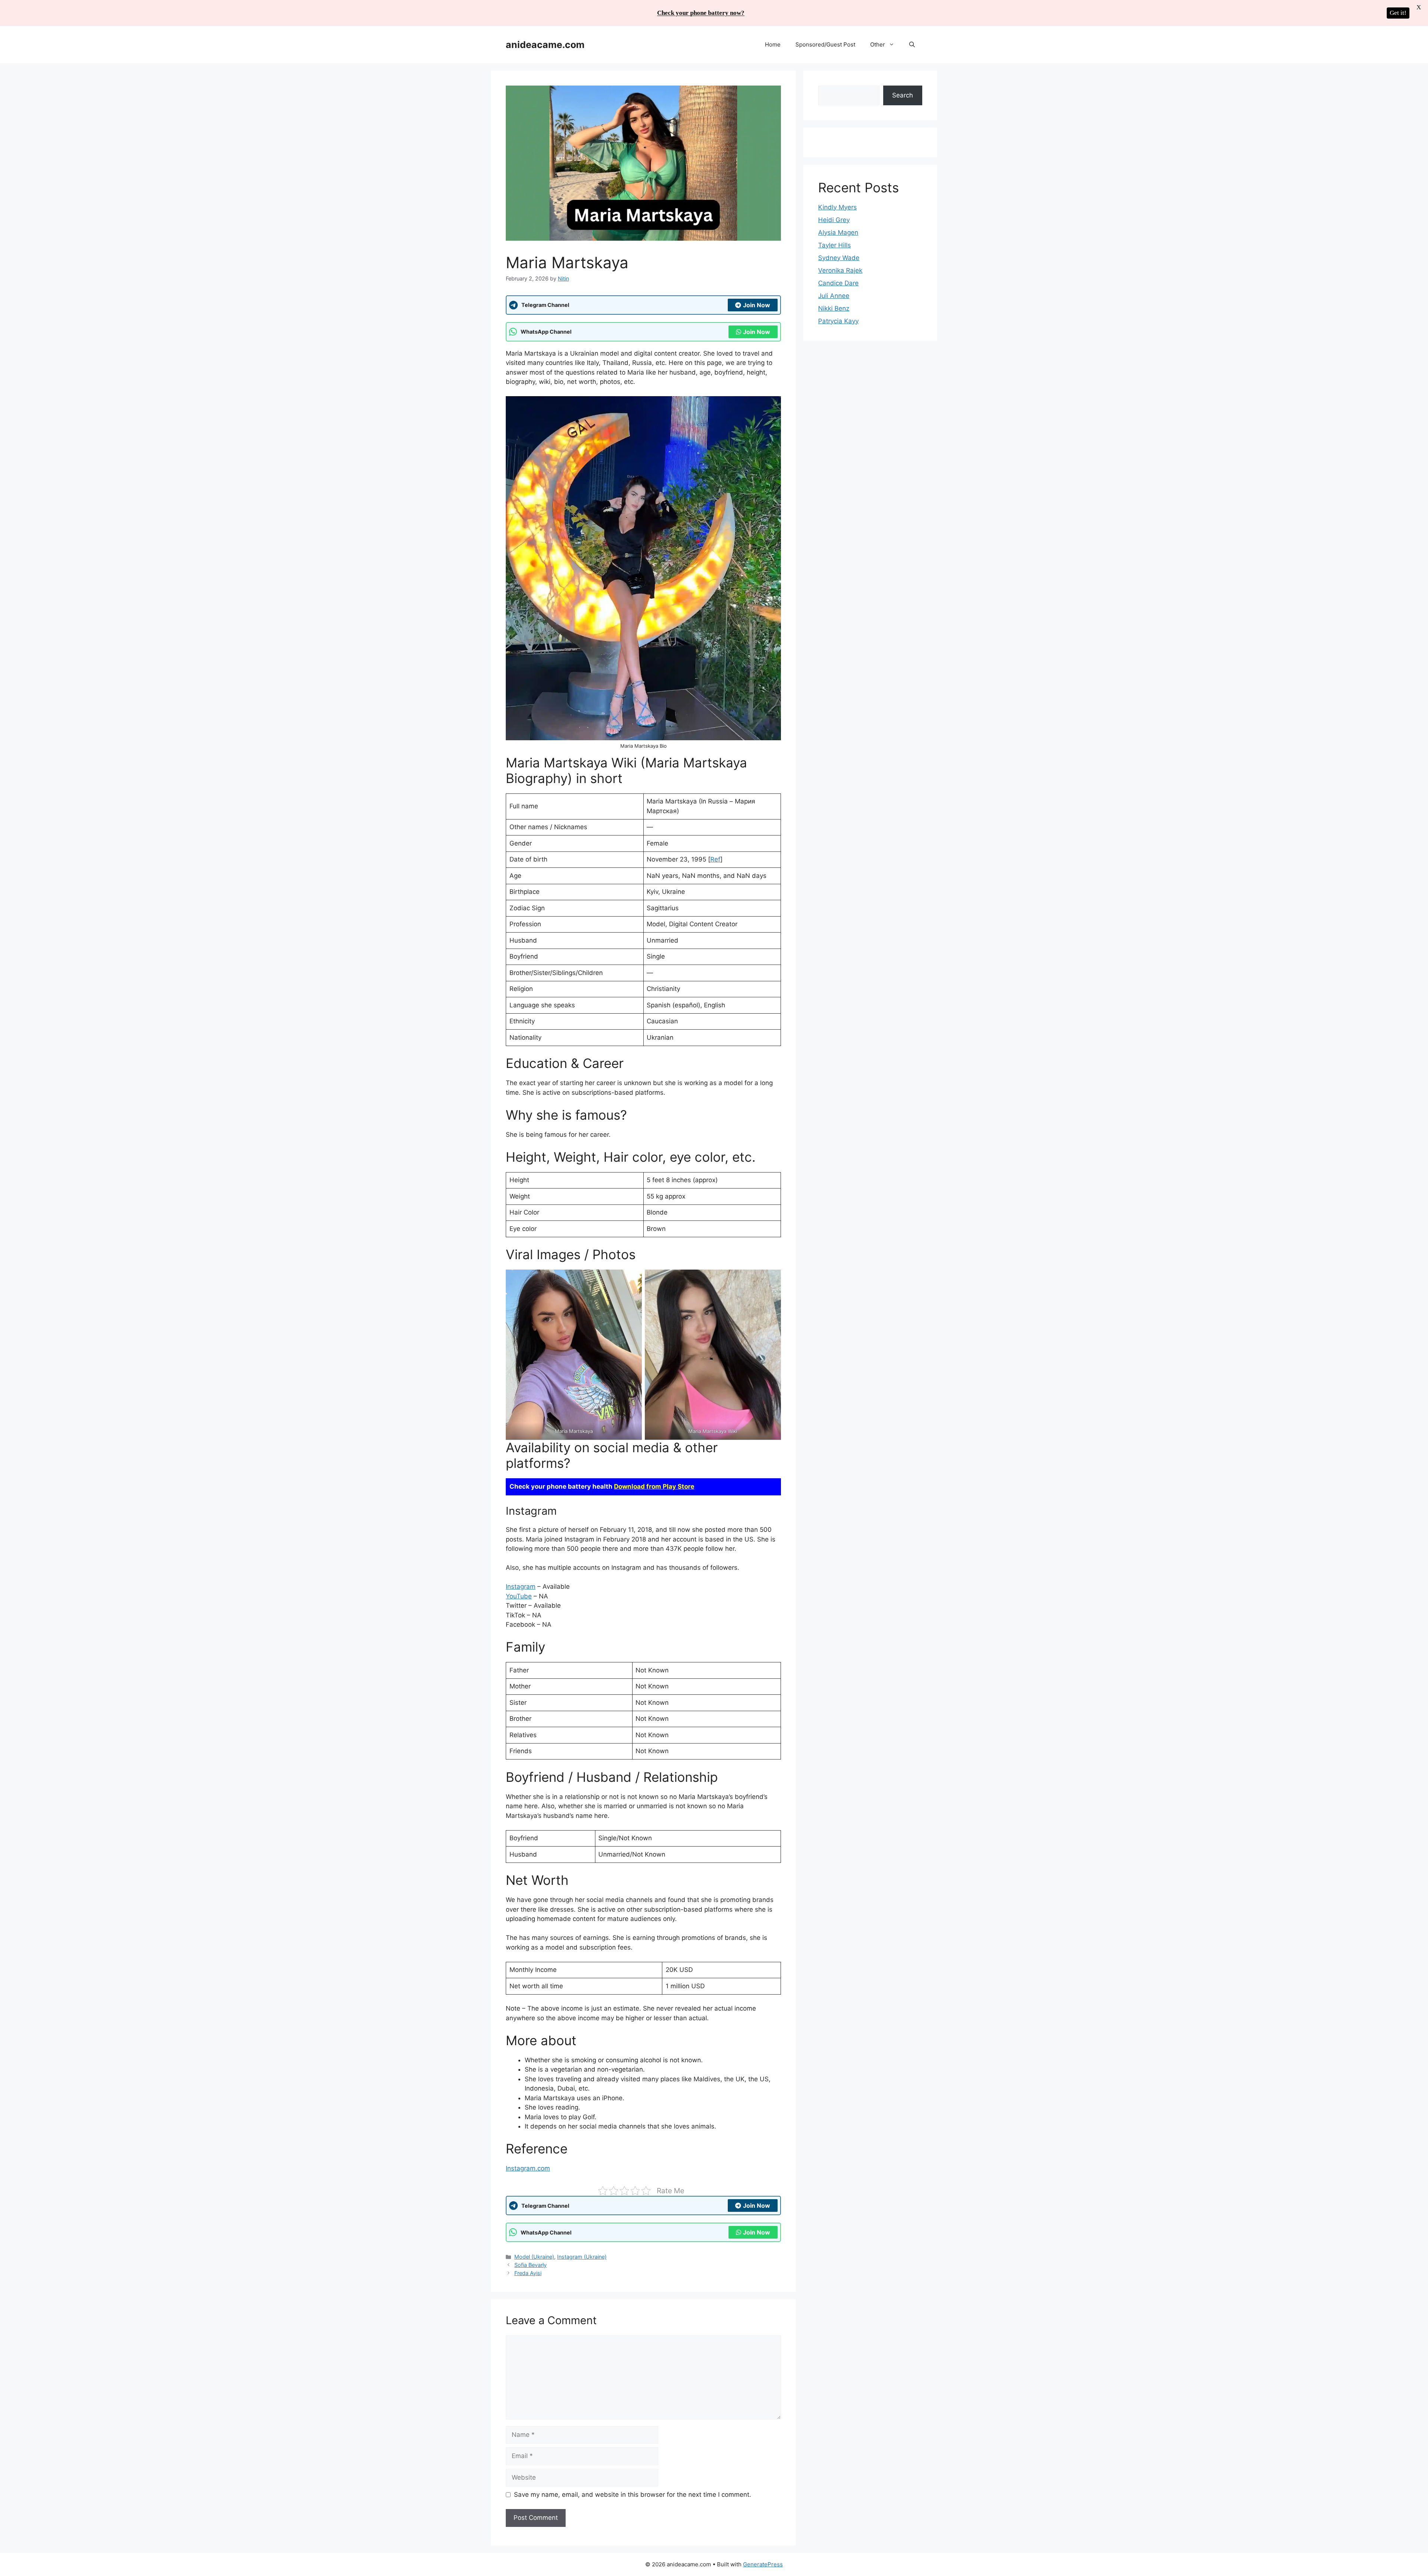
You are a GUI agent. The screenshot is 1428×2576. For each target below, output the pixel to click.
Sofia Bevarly (530, 2265)
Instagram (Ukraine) (582, 2257)
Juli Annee (834, 296)
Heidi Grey (834, 220)
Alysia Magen (838, 232)
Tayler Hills (834, 245)
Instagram (521, 1587)
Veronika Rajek (840, 270)
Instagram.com (528, 2168)
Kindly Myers (837, 207)
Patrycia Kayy (838, 321)
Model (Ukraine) (534, 2257)
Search (903, 95)
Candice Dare (838, 283)
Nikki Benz (834, 308)
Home (773, 44)
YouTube (519, 1596)
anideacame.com (545, 45)
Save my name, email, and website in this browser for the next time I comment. (633, 2495)
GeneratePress (763, 2564)
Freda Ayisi (528, 2273)
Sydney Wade (839, 258)
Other (878, 44)
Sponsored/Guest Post (825, 44)
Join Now (757, 305)
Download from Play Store (654, 1486)
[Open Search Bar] (912, 45)
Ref (715, 859)
